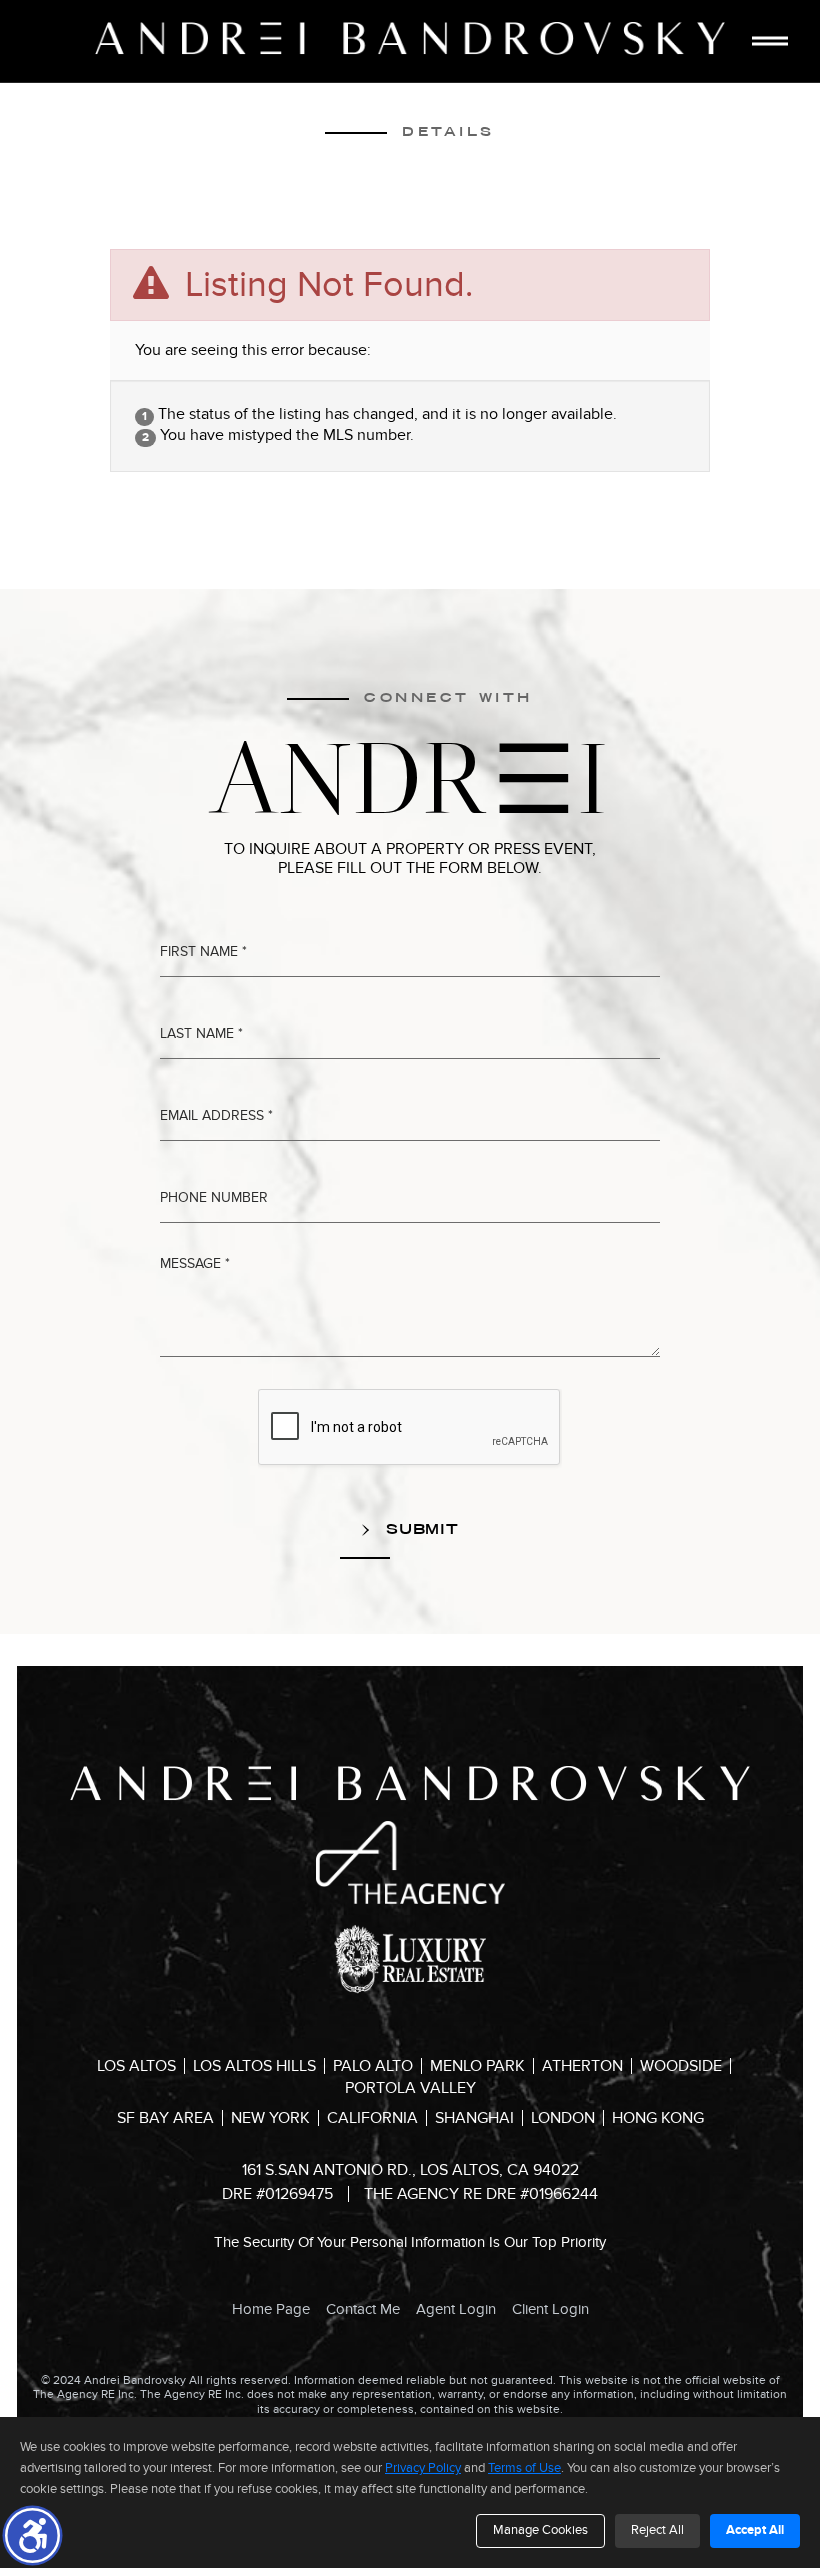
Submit (420, 1529)
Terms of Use (524, 2468)
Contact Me (363, 2309)
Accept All (755, 2530)
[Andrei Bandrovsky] (410, 38)
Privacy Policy (423, 2468)
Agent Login (456, 2309)
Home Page (271, 2309)
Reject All (657, 2530)
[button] (32, 2535)
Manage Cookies (540, 2530)
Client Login (550, 2309)
